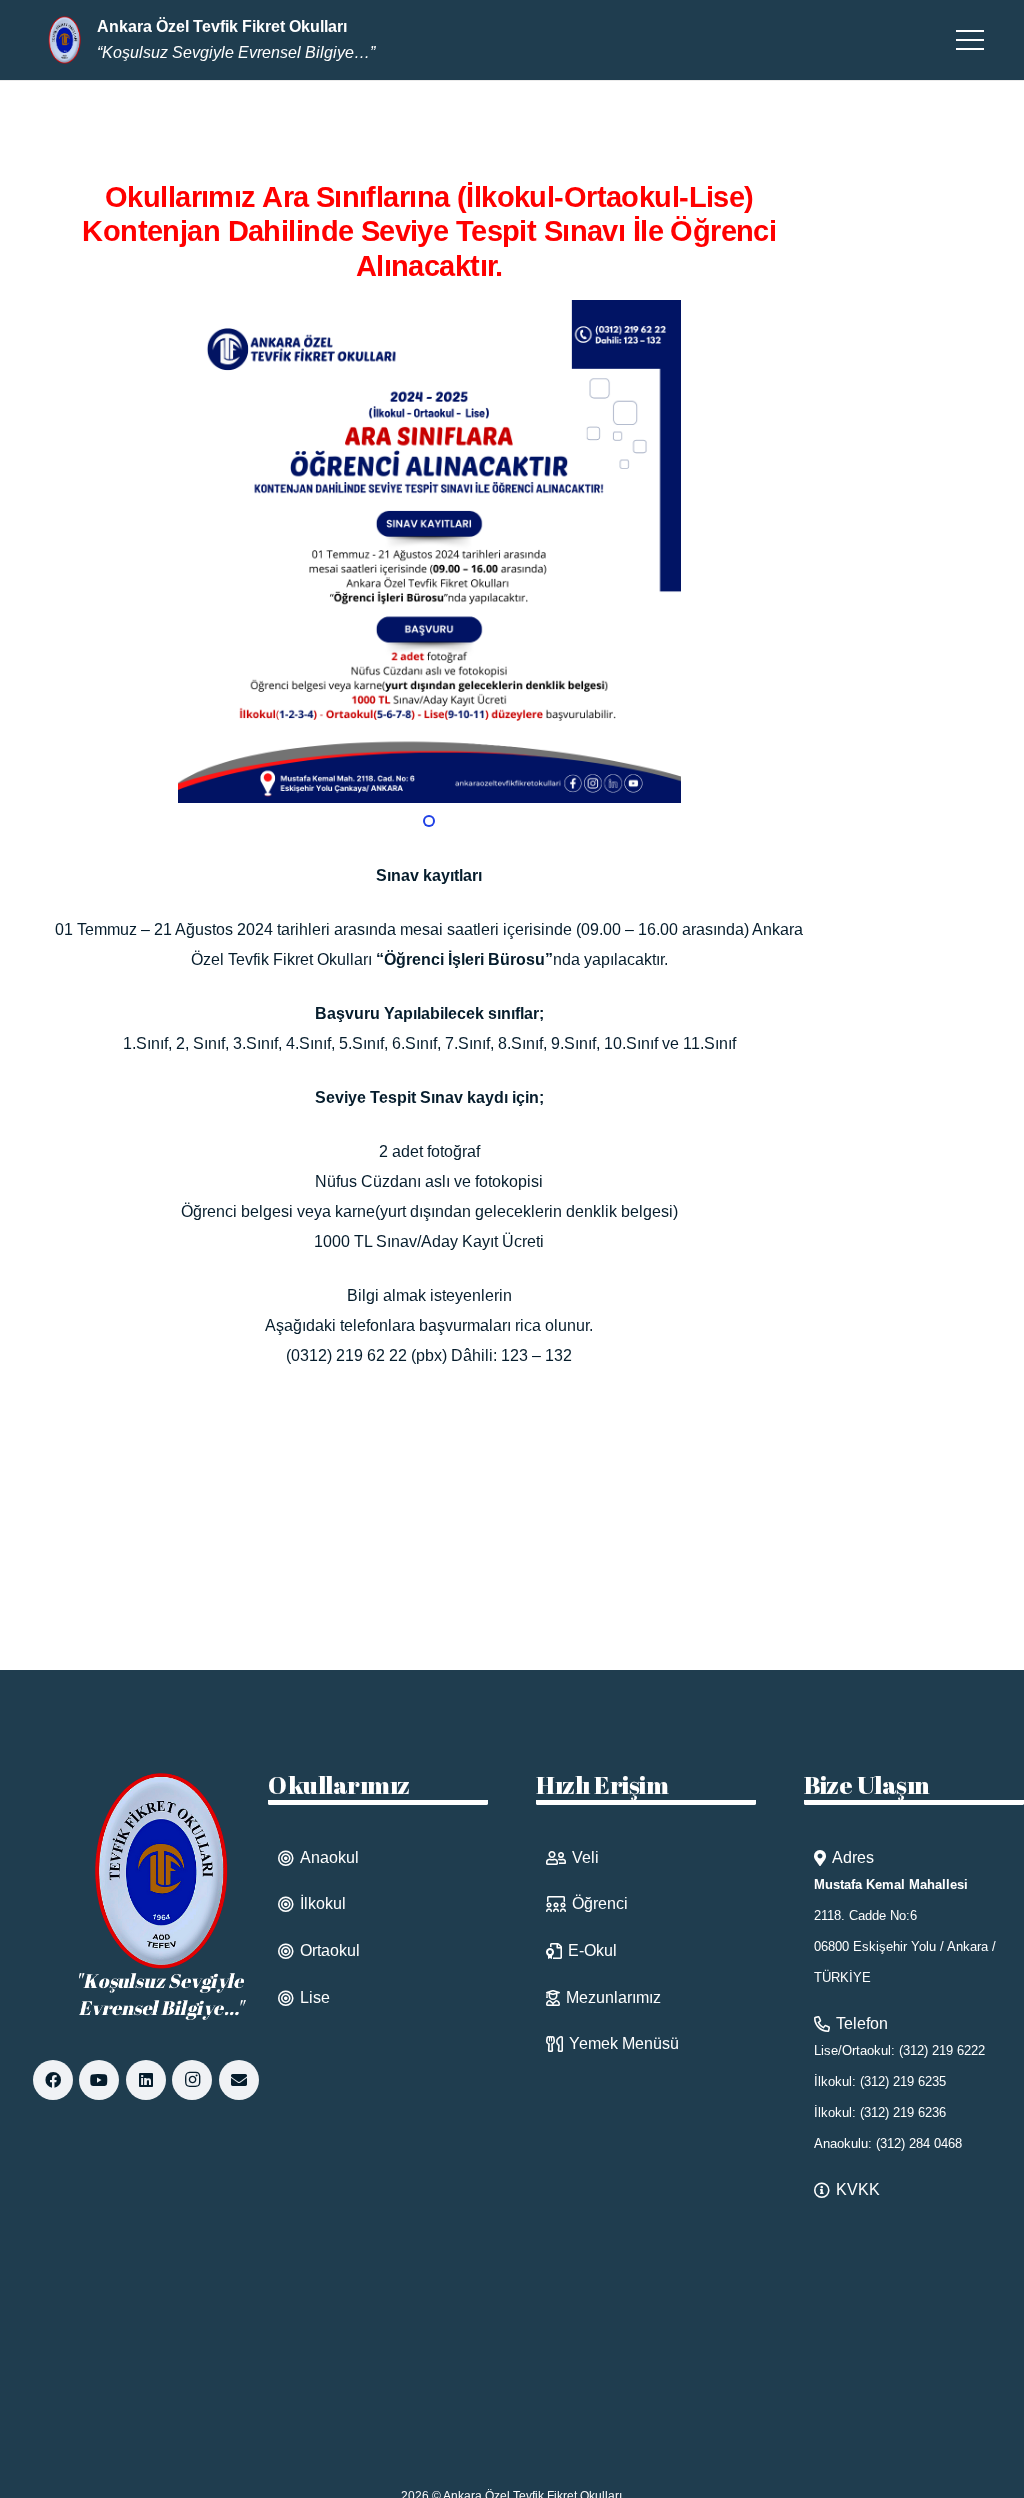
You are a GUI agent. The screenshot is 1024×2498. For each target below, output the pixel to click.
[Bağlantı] (65, 40)
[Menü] (970, 40)
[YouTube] (99, 2080)
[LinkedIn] (146, 2080)
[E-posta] (239, 2080)
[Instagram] (192, 2080)
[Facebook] (53, 2080)
